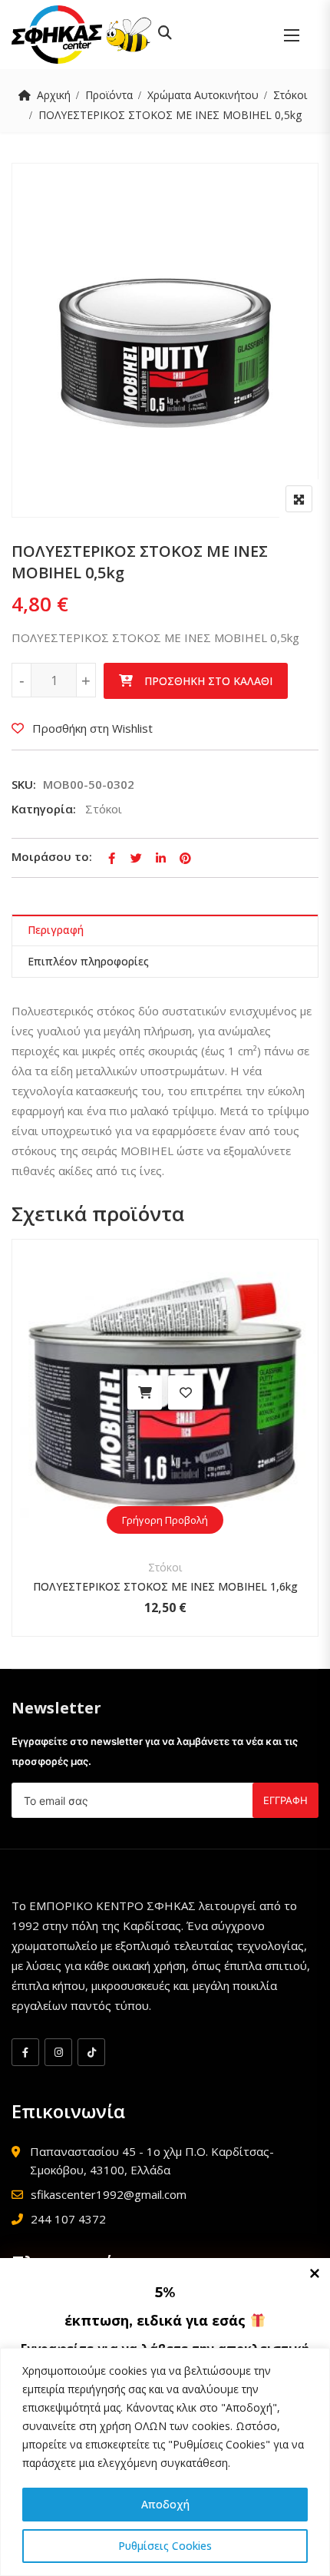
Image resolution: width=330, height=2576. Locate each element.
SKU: (24, 784)
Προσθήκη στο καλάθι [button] (145, 1393)
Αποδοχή (165, 2504)
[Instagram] (58, 2052)
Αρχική (54, 95)
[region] (165, 2462)
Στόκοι (290, 95)
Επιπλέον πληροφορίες (88, 961)
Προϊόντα (109, 95)
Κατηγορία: (44, 809)
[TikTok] (91, 2052)
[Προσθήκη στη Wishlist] (185, 1393)
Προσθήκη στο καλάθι (208, 681)
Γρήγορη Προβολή (165, 1520)
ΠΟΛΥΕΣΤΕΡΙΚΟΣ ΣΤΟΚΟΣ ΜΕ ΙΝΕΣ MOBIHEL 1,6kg (165, 1586)
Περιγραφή (56, 930)
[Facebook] (25, 2052)
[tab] (165, 930)
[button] (292, 35)
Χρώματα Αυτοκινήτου (203, 95)
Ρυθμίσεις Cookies (165, 2546)
